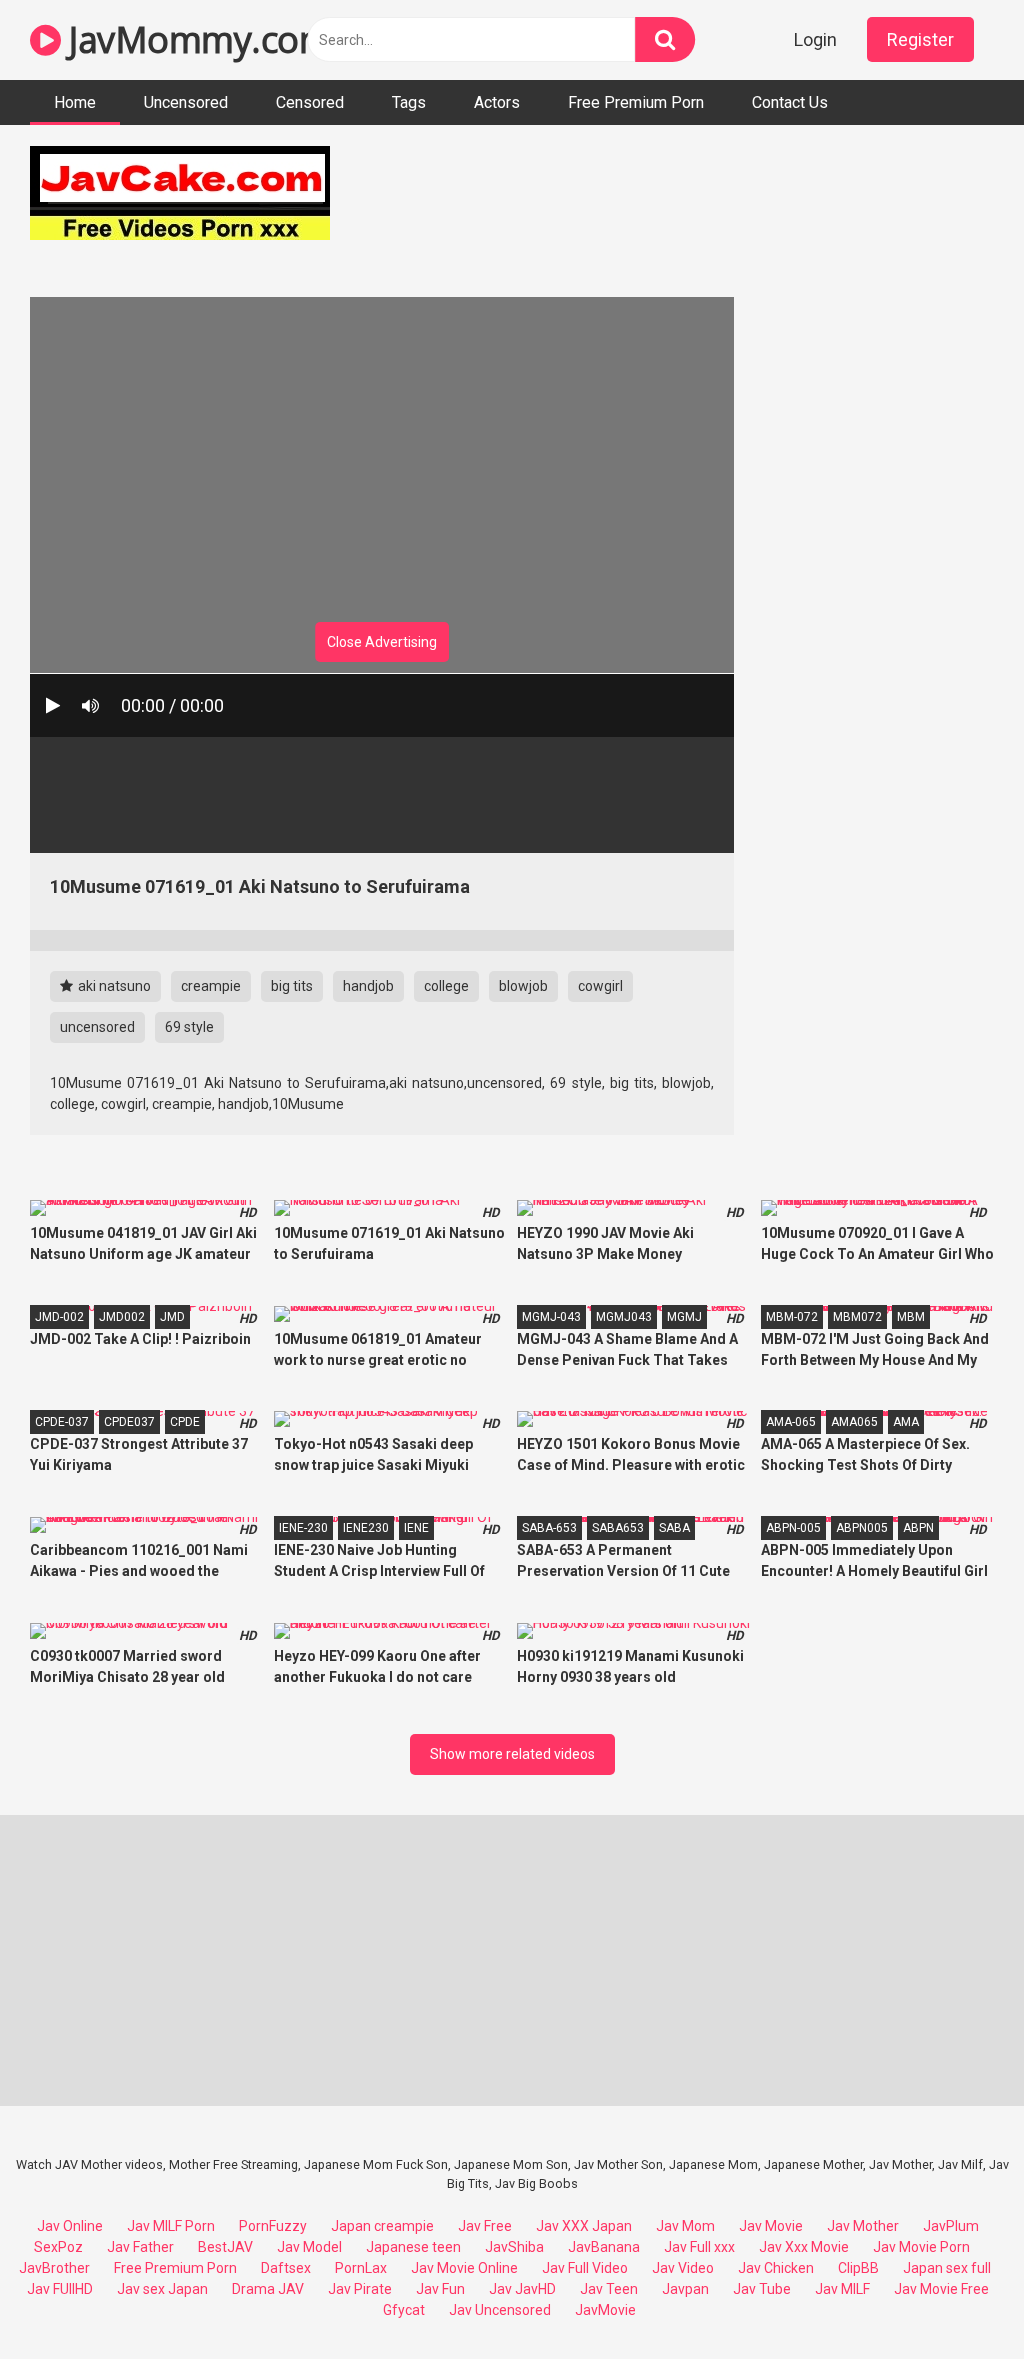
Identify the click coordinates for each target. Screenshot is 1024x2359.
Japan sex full (947, 2268)
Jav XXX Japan (584, 2226)
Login (815, 39)
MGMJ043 (624, 1317)
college (446, 986)
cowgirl (600, 986)
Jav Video (683, 2268)
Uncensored (186, 102)
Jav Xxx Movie (804, 2247)
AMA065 (854, 1422)
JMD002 (122, 1317)
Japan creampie (382, 2226)
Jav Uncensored (500, 2310)
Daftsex (286, 2268)
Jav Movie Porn (921, 2247)
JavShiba (514, 2247)
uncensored (97, 1027)
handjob (368, 986)
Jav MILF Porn (171, 2226)
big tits (292, 986)
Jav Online (70, 2226)
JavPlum (951, 2226)
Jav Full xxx (699, 2247)
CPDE (185, 1422)
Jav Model (309, 2247)
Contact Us (790, 102)
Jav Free (485, 2226)
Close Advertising (382, 642)
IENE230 (366, 1528)
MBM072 (857, 1317)
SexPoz (58, 2247)
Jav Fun (440, 2289)
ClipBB (858, 2268)
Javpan (685, 2289)
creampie (211, 986)
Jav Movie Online (464, 2268)
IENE (416, 1528)
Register (920, 39)
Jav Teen (609, 2289)
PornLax (361, 2268)
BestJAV (225, 2247)
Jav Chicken (776, 2268)
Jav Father (140, 2247)
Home (75, 102)
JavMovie (605, 2310)
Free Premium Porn (636, 102)
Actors (497, 102)
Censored (310, 102)
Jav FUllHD (60, 2289)
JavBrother (54, 2268)
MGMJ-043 (551, 1317)
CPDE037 (129, 1422)
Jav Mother (863, 2226)
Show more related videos (512, 1754)
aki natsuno (113, 986)
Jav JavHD (522, 2289)
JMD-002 (59, 1317)
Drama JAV (268, 2289)
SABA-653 (549, 1528)
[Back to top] (957, 2298)
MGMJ (684, 1317)
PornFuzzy (273, 2226)
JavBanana (604, 2247)
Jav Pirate (360, 2289)
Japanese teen (413, 2247)
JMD (172, 1317)
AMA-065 (791, 1422)
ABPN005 (862, 1528)
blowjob (523, 986)
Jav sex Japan (162, 2289)
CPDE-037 (62, 1422)
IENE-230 (303, 1528)
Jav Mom (685, 2226)
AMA (906, 1422)
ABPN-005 (793, 1528)
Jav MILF (842, 2289)
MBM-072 (792, 1317)
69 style (189, 1027)
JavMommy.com (196, 39)
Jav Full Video (585, 2268)
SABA (674, 1528)
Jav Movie (771, 2226)
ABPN (918, 1528)
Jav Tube (762, 2289)
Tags (409, 102)
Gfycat (404, 2310)
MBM (911, 1317)
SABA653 (618, 1528)
